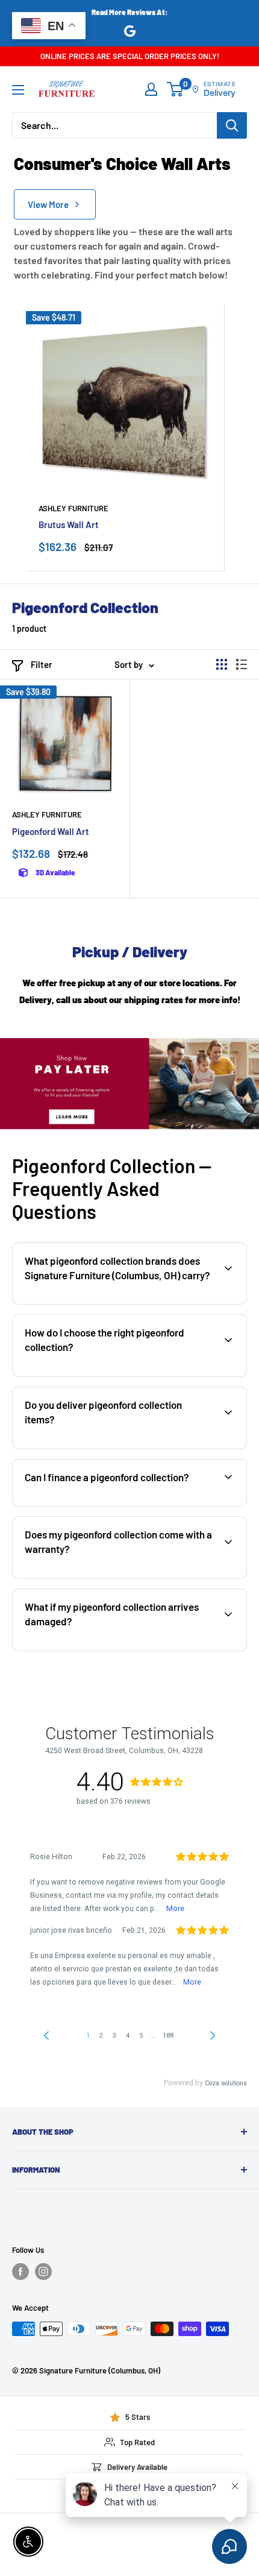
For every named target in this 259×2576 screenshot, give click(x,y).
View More (48, 204)
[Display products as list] (242, 664)
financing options (112, 1505)
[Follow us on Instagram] (43, 2272)
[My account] (151, 89)
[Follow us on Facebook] (20, 2272)
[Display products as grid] (222, 664)
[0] (176, 89)
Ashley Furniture (73, 508)
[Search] (232, 125)
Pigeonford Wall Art (51, 831)
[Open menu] (18, 90)
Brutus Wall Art (69, 524)
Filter (42, 664)
